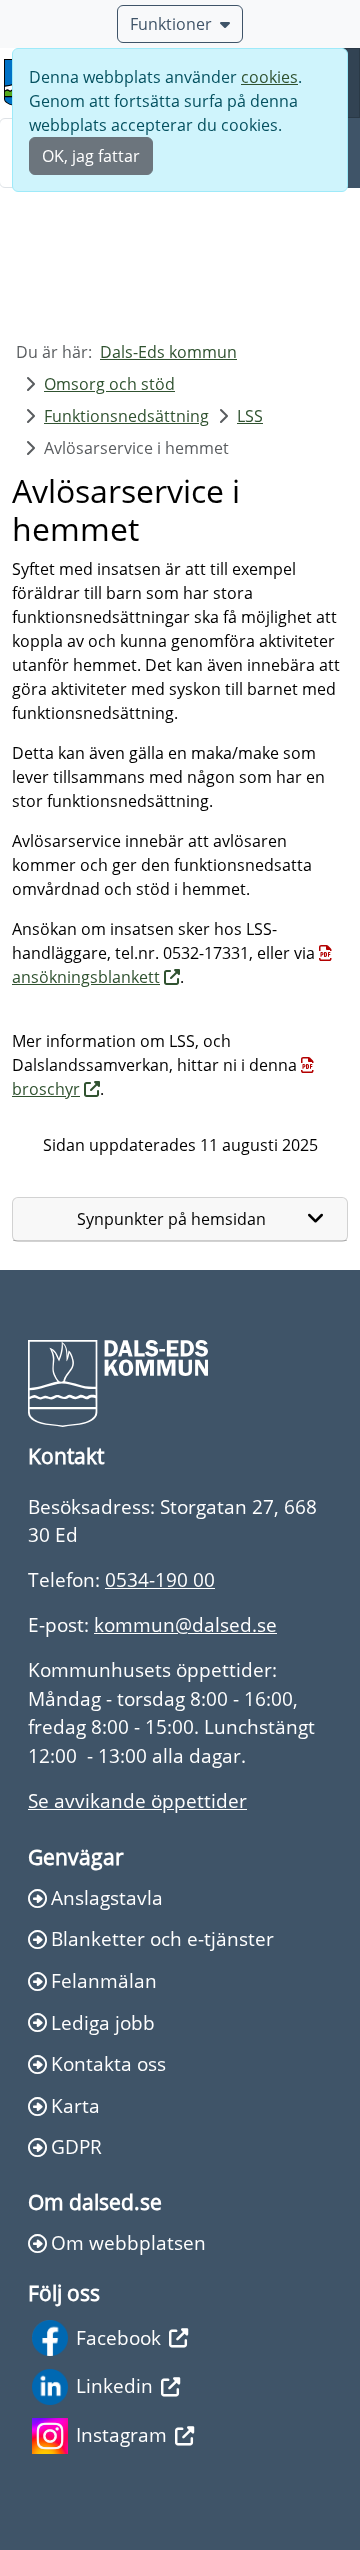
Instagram (121, 2434)
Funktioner (171, 24)
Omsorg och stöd (109, 384)
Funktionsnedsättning (126, 416)
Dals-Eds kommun (168, 352)
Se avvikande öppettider (137, 1800)
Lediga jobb (103, 2022)
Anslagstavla (107, 1897)
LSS (250, 416)
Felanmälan (104, 1980)
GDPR (76, 2146)
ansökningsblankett (86, 977)
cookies (269, 77)
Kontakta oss (108, 2063)
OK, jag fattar (91, 156)
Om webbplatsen (128, 2242)
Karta (75, 2105)
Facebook (118, 2337)
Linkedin (114, 2385)
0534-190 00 (160, 1579)
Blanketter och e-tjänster (162, 1938)
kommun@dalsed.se (185, 1624)
